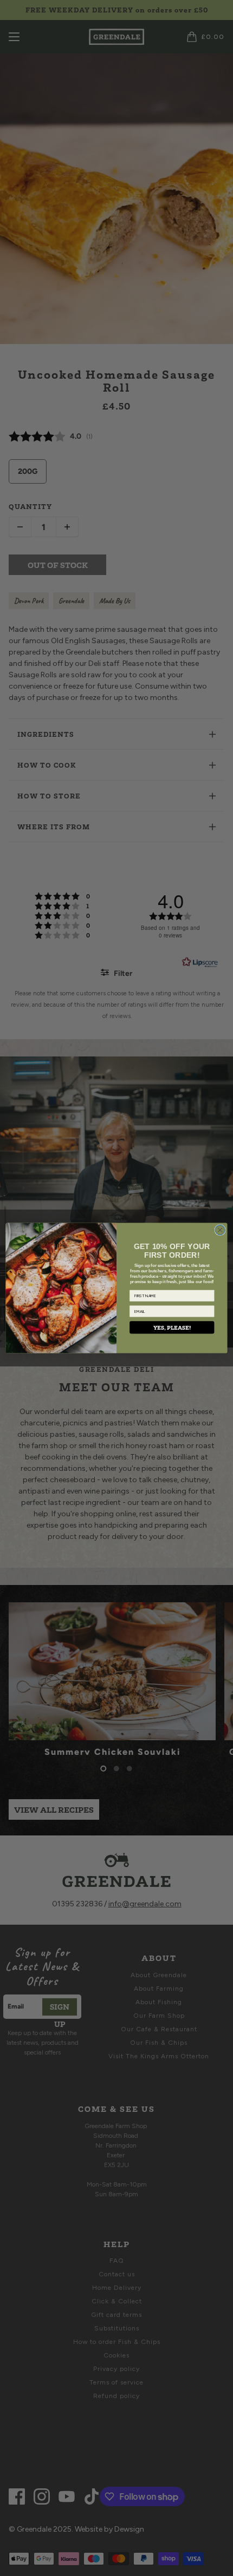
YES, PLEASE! (172, 1328)
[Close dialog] (220, 1230)
